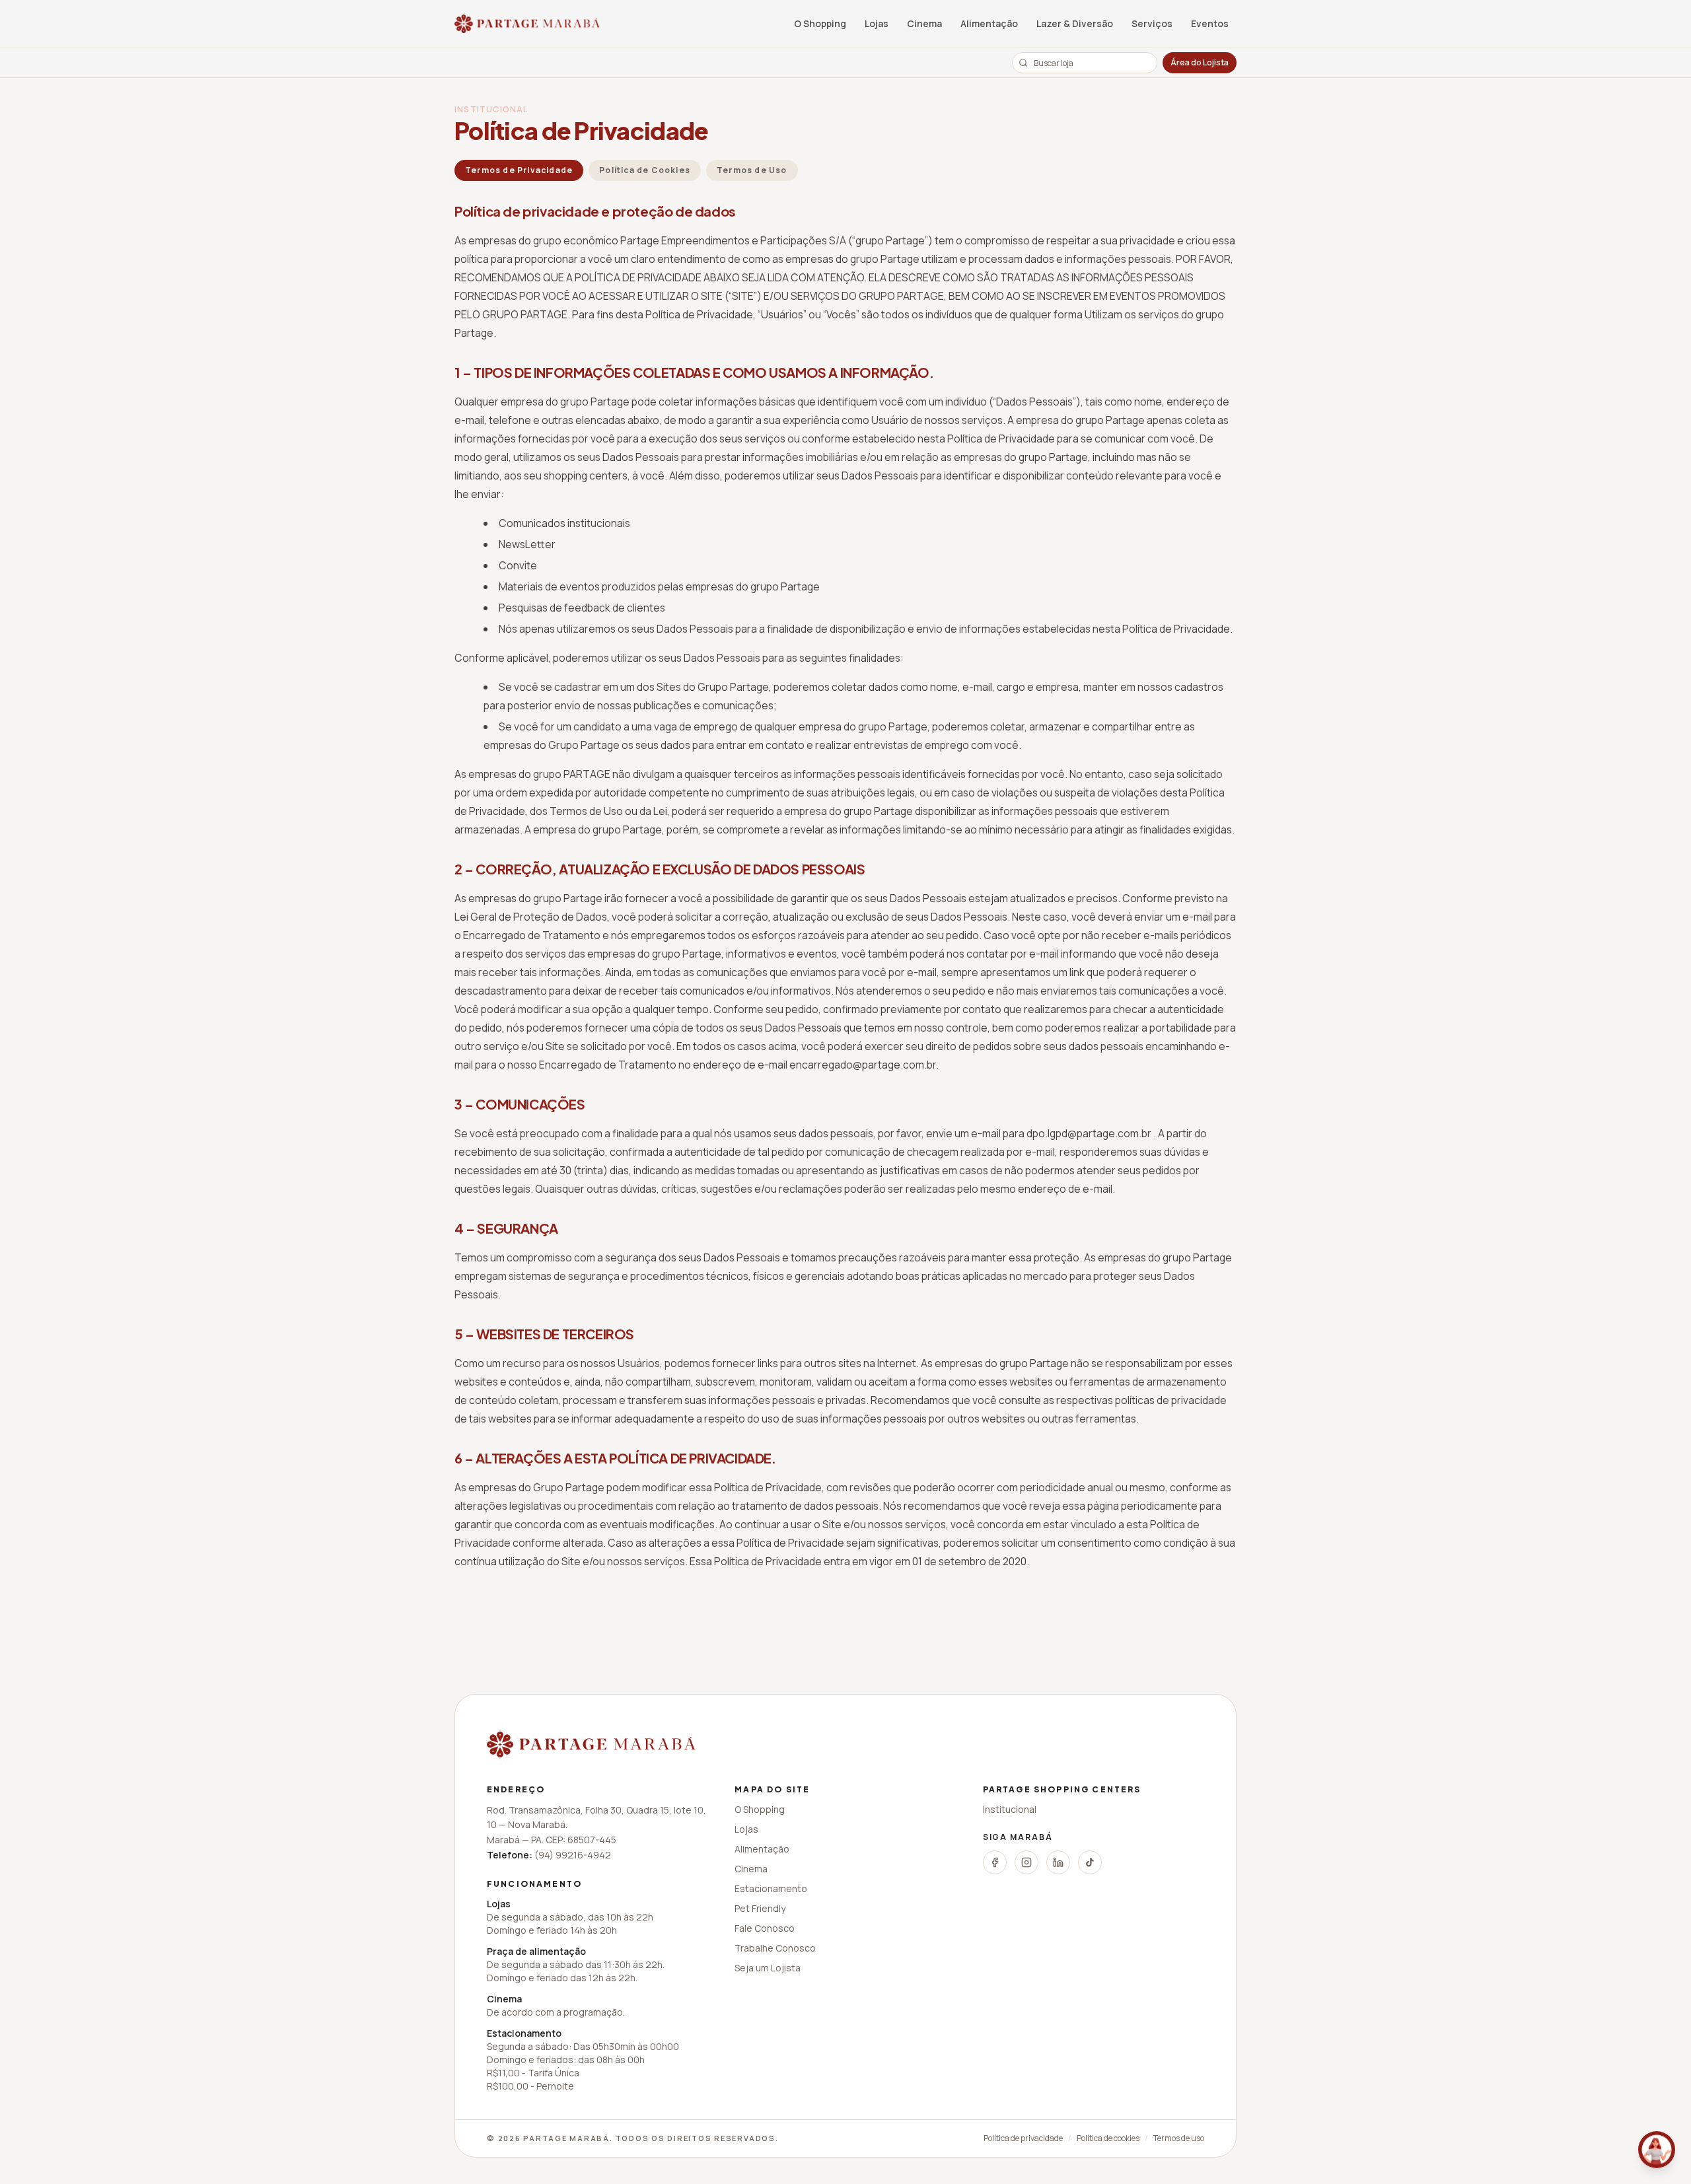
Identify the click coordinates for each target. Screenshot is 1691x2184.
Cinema (924, 23)
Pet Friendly (760, 1908)
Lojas (877, 23)
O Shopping (820, 23)
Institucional (1010, 1809)
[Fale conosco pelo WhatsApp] (1657, 2150)
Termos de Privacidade (519, 170)
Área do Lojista (1200, 62)
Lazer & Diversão (1075, 23)
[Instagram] (1026, 1862)
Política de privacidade (1023, 2138)
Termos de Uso (752, 170)
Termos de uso (1179, 2138)
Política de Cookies (645, 170)
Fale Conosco (765, 1928)
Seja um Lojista (768, 1968)
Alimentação (989, 23)
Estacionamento (771, 1888)
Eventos (1210, 23)
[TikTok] (1090, 1862)
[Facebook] (995, 1862)
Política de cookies (1108, 2138)
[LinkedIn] (1058, 1862)
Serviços (1152, 23)
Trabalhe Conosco (775, 1948)
